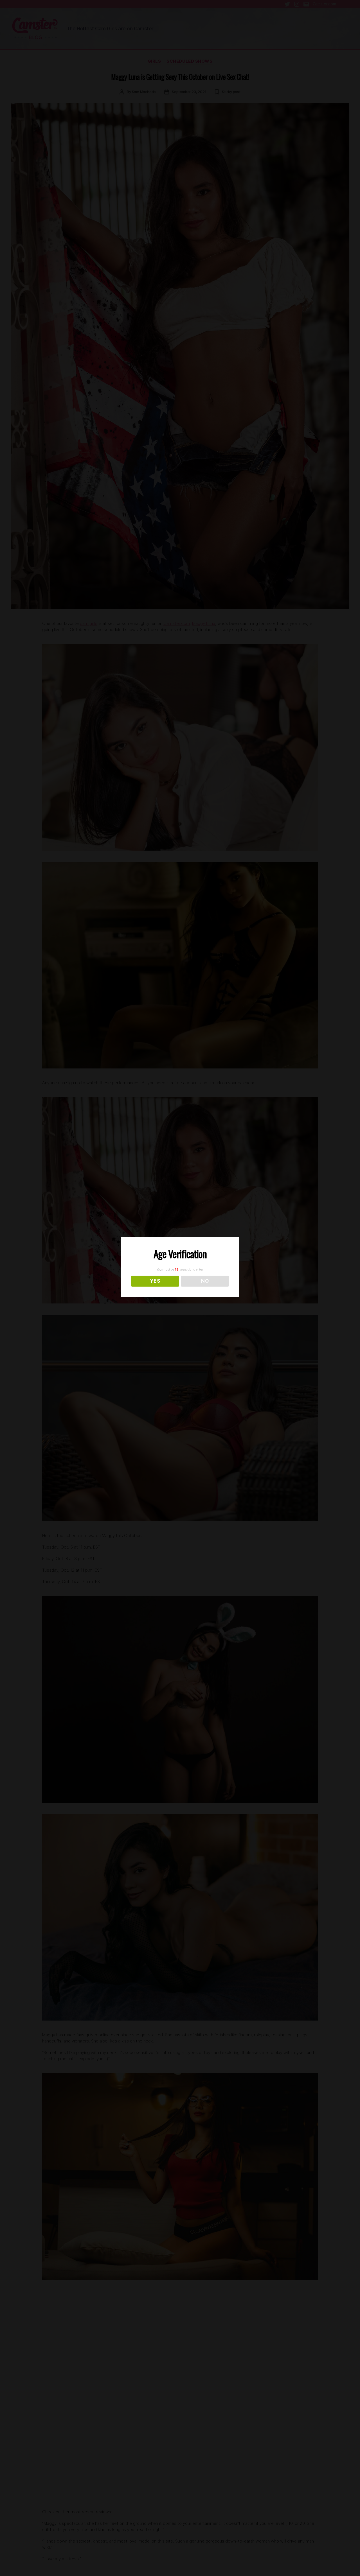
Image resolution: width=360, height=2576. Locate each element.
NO (205, 1281)
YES (155, 1281)
